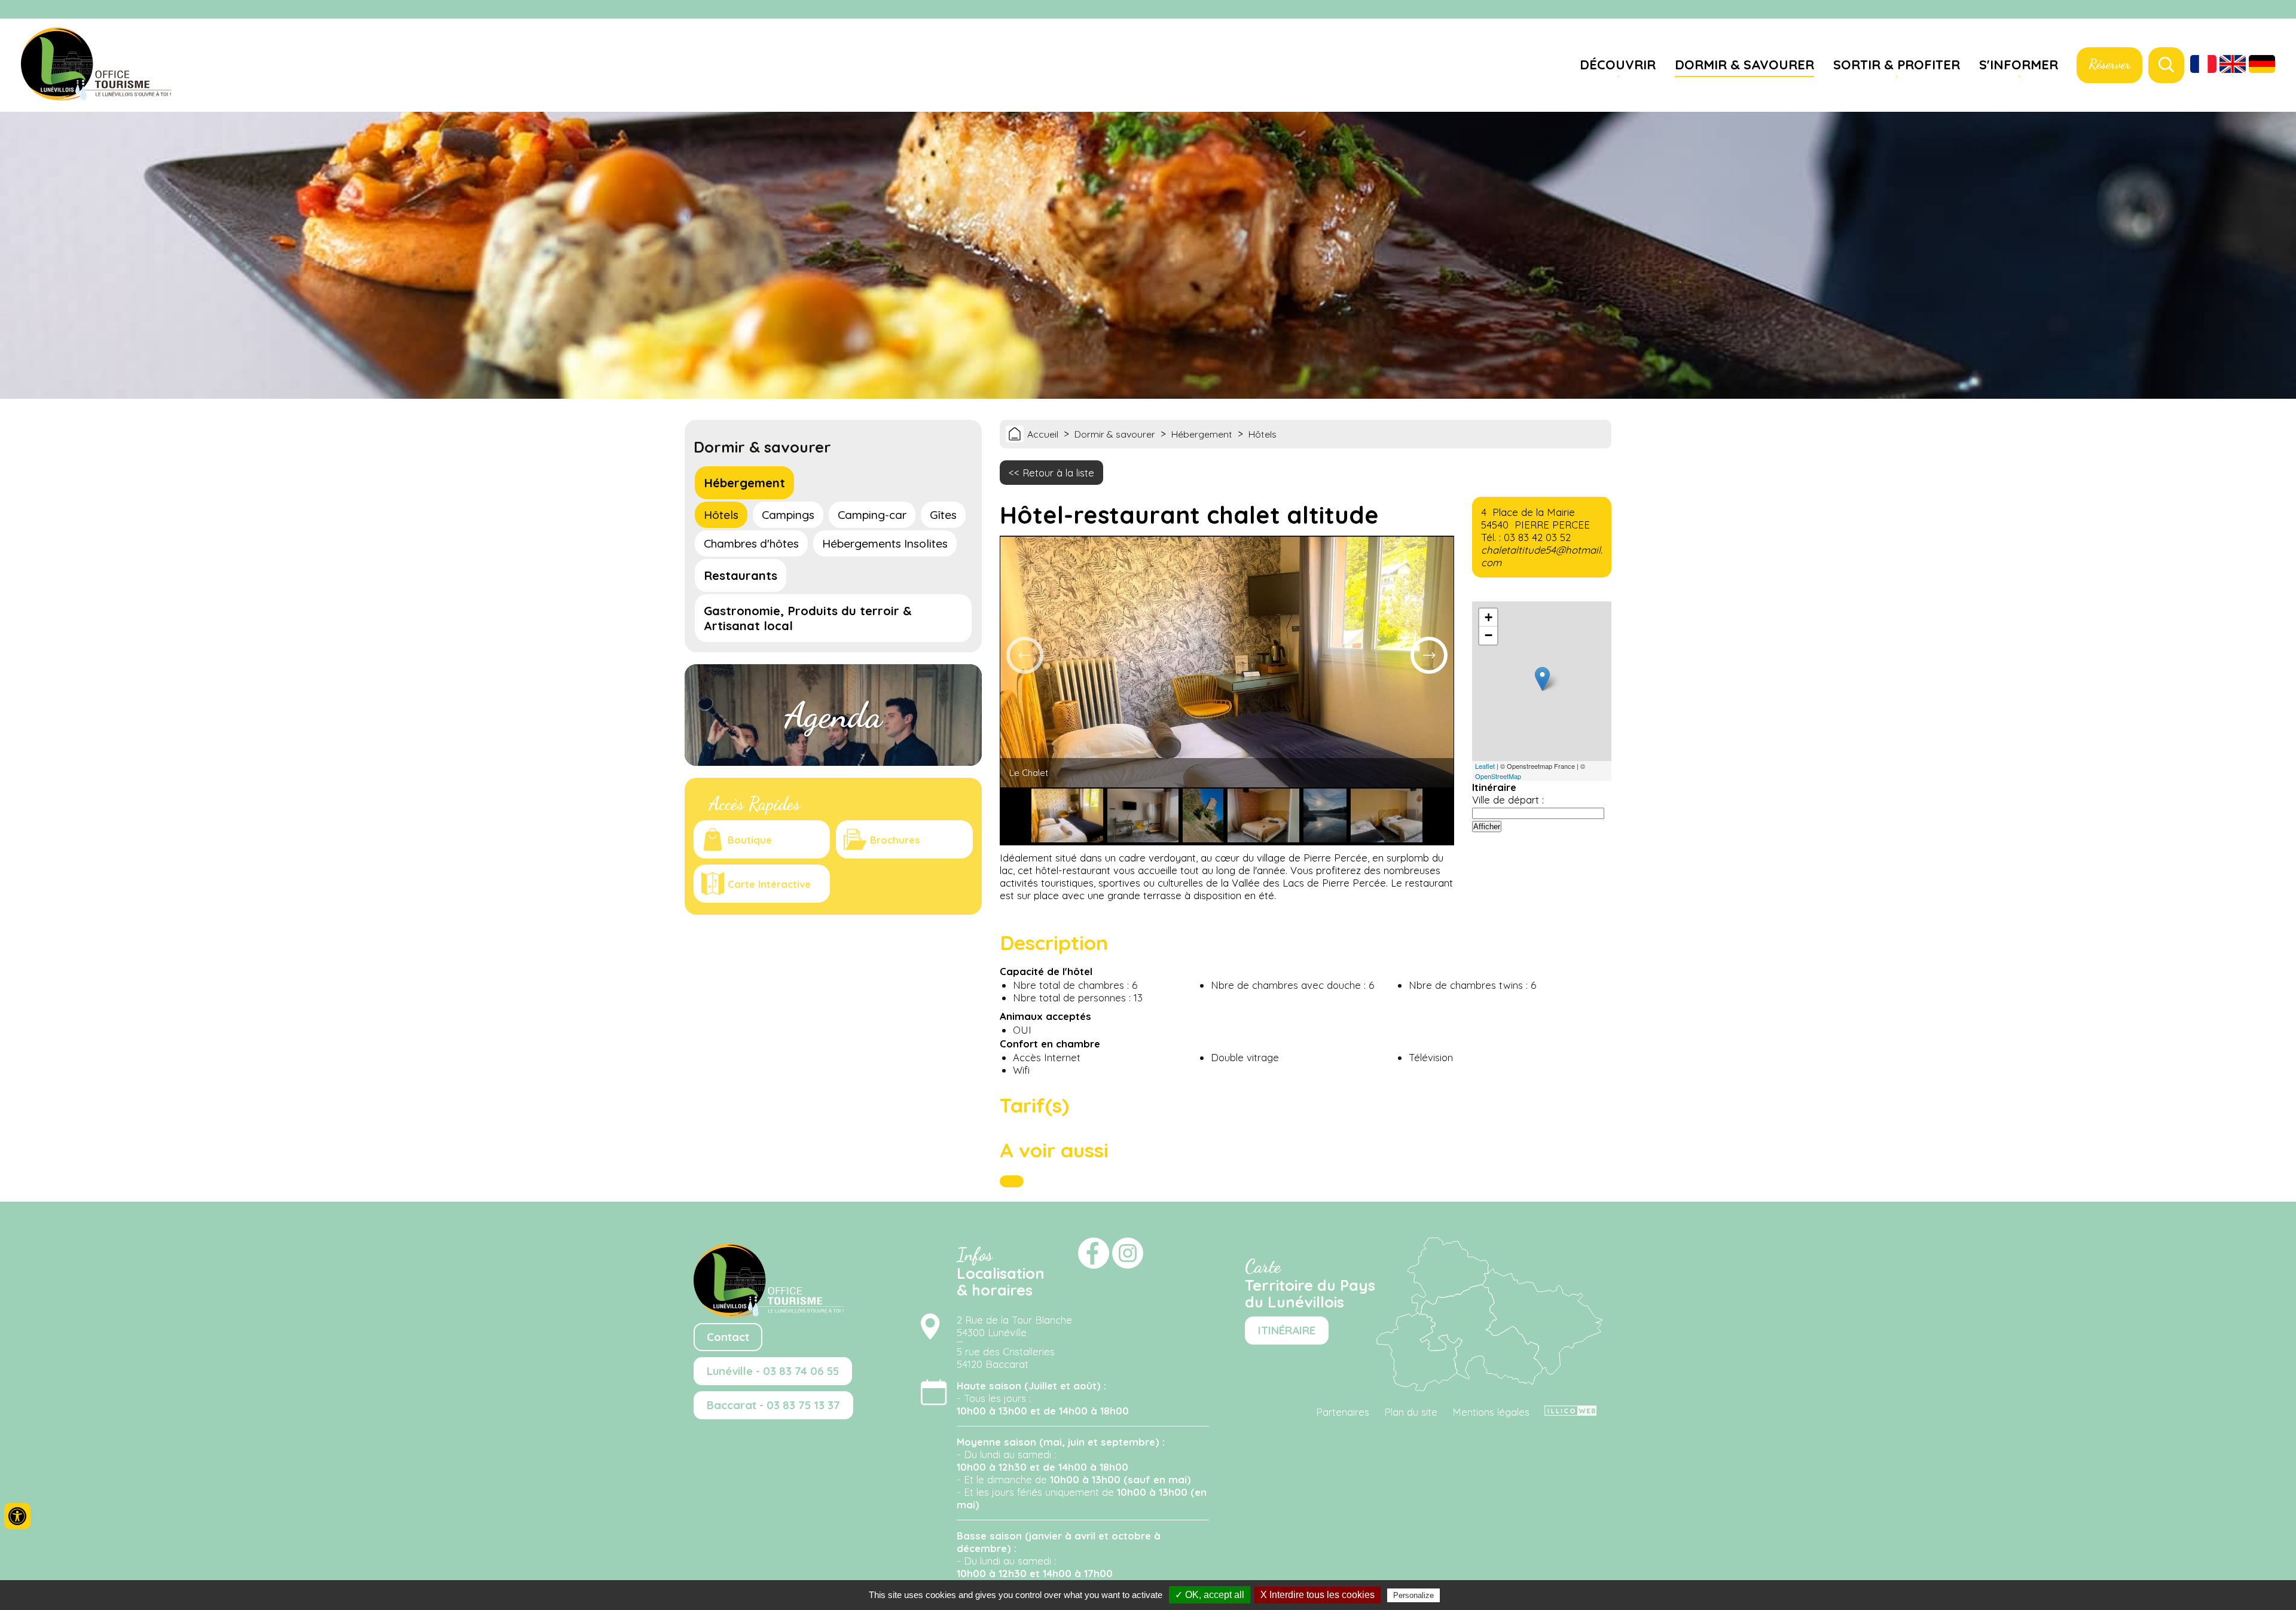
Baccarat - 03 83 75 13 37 (773, 1405)
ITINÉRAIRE (1287, 1331)
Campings (788, 515)
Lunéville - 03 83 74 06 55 (773, 1371)
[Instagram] (2281, 10)
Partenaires (1343, 1412)
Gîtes (943, 515)
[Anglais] (2233, 65)
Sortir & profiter (1897, 64)
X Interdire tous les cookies (1318, 1595)
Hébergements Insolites (885, 543)
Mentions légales (1491, 1412)
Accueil (1043, 434)
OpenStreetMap (1498, 776)
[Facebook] (2266, 10)
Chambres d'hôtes (751, 543)
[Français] (2203, 65)
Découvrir (1618, 64)
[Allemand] (2262, 65)
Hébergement (744, 483)
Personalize (1413, 1595)
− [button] (1489, 635)
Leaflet (1485, 766)
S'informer (2019, 64)
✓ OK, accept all (1210, 1595)
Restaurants (741, 575)
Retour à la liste (1058, 473)
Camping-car (872, 515)
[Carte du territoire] (1489, 1387)
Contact (728, 1337)
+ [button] (1489, 617)
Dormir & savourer (1744, 64)
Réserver (2109, 64)
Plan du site (1411, 1412)
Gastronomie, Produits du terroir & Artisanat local (808, 618)
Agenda (833, 715)
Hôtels (721, 515)
